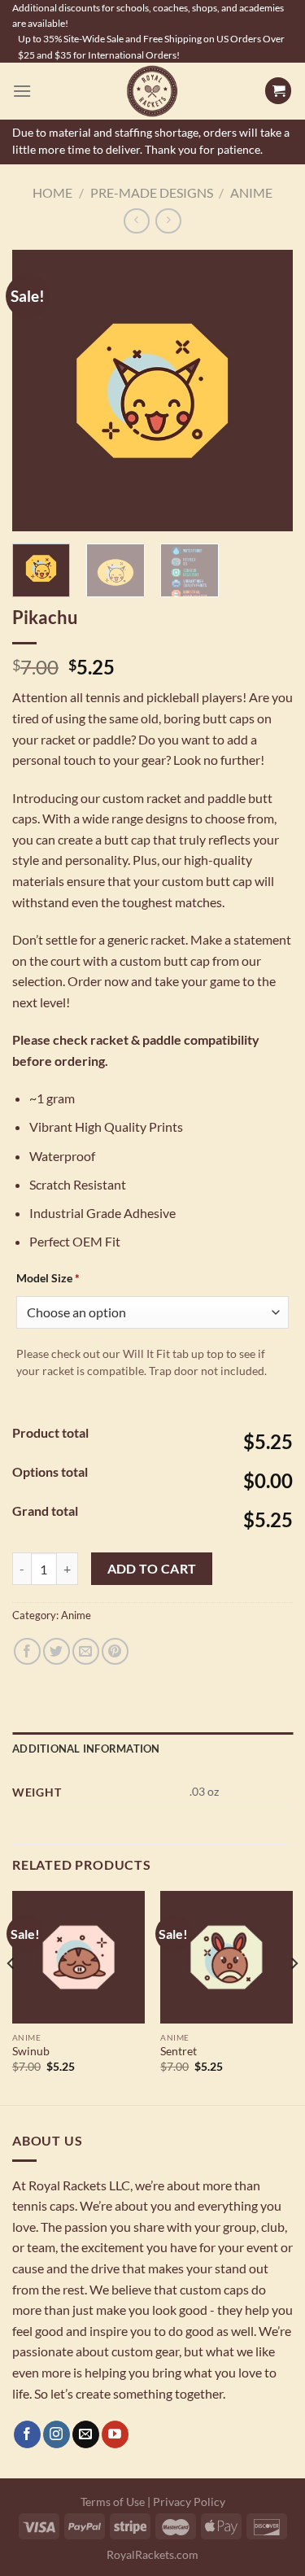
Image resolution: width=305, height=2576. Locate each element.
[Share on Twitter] (57, 1651)
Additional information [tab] (86, 1749)
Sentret (179, 2051)
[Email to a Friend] (86, 1651)
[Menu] (22, 91)
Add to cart (152, 1569)
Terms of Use (113, 2502)
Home (52, 192)
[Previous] (38, 390)
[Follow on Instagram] (57, 2434)
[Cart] (278, 91)
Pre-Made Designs (152, 192)
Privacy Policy (189, 2502)
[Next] (267, 390)
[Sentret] (227, 1957)
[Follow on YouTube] (115, 2434)
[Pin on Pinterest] (115, 1651)
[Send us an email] (86, 2434)
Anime (251, 192)
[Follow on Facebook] (27, 2434)
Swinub (31, 2051)
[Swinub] (78, 1957)
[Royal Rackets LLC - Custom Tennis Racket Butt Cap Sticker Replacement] (153, 91)
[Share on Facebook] (27, 1651)
